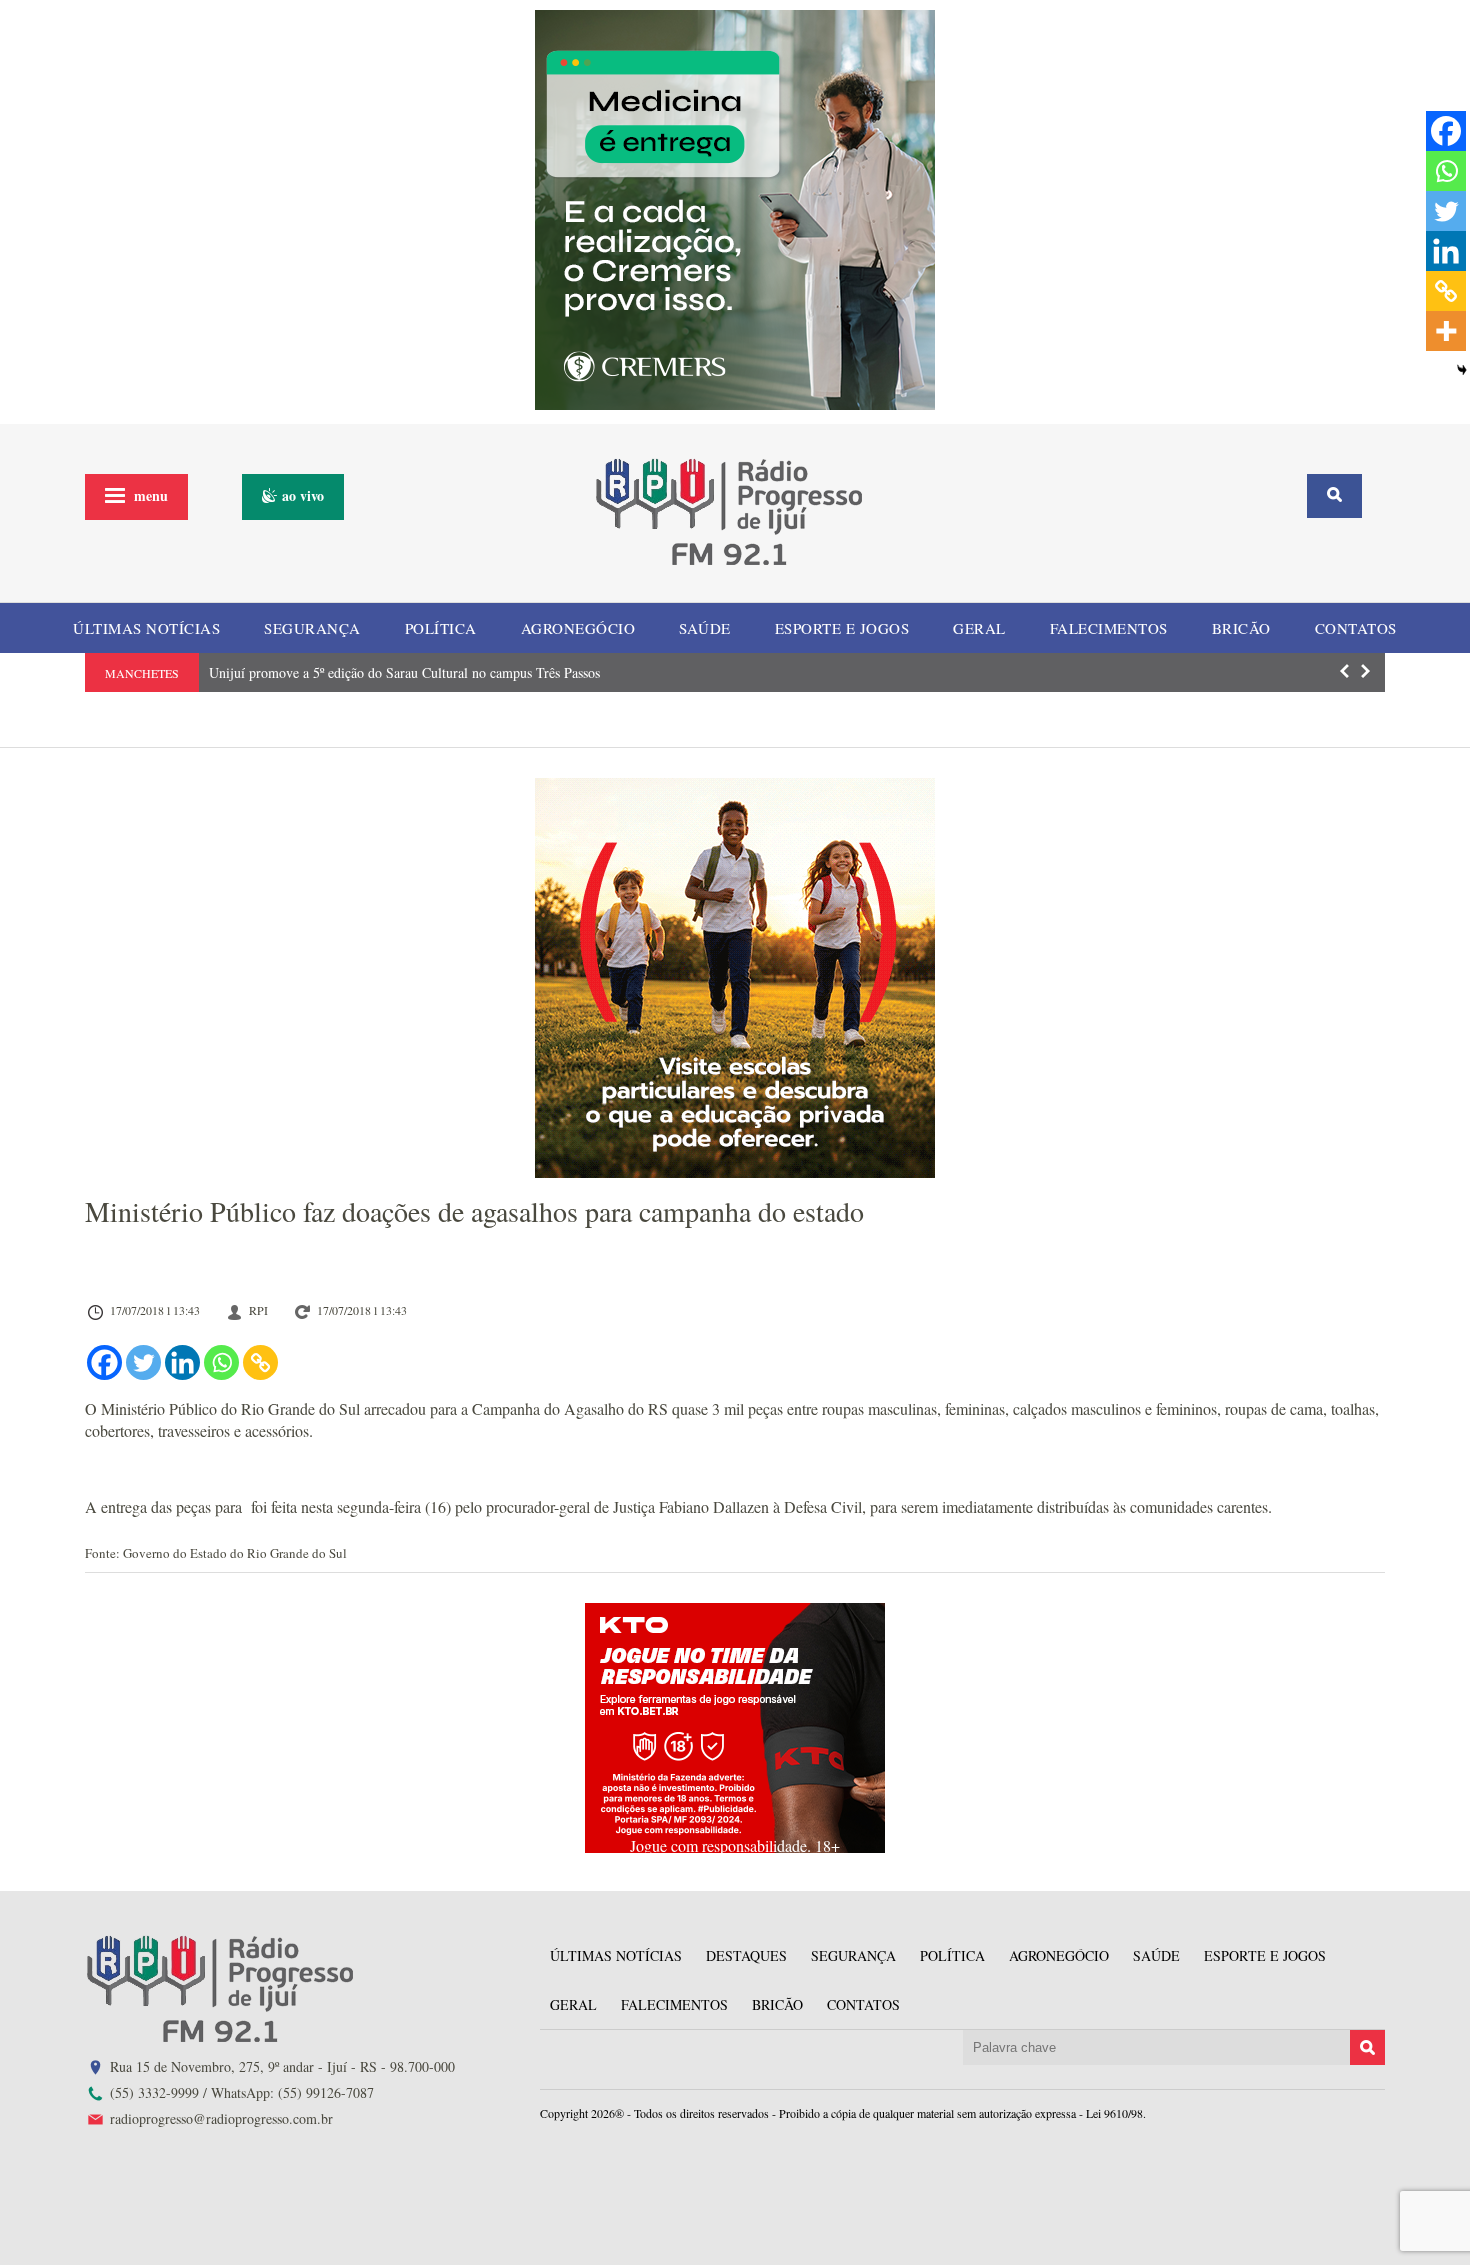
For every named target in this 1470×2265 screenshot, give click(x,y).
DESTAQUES (746, 1955)
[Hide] (1462, 370)
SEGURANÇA (312, 628)
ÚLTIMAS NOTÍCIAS (146, 628)
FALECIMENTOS (1109, 628)
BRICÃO (1241, 628)
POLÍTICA (441, 628)
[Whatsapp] (221, 1362)
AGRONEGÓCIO (578, 628)
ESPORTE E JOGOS (842, 628)
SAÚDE (705, 628)
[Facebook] (104, 1362)
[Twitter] (143, 1362)
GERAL (979, 628)
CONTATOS (1356, 628)
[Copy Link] (260, 1362)
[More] (1446, 331)
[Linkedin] (182, 1362)
